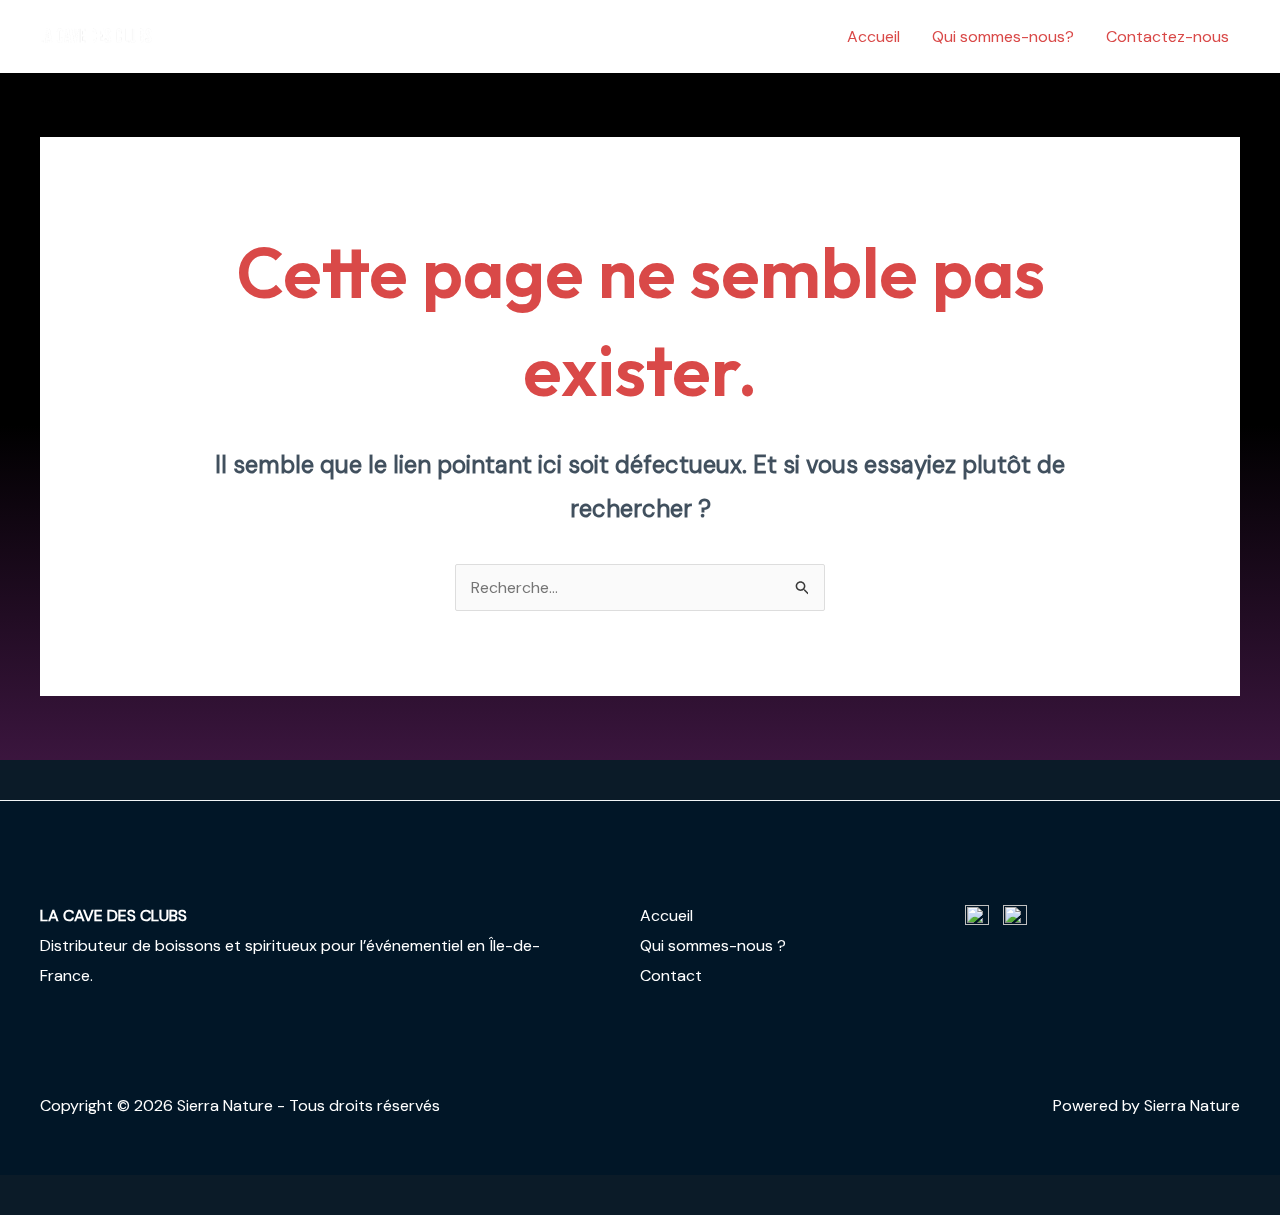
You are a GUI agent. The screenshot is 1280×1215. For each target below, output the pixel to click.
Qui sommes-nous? (1003, 36)
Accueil (873, 36)
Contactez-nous (1167, 36)
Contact (671, 975)
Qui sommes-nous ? (713, 945)
